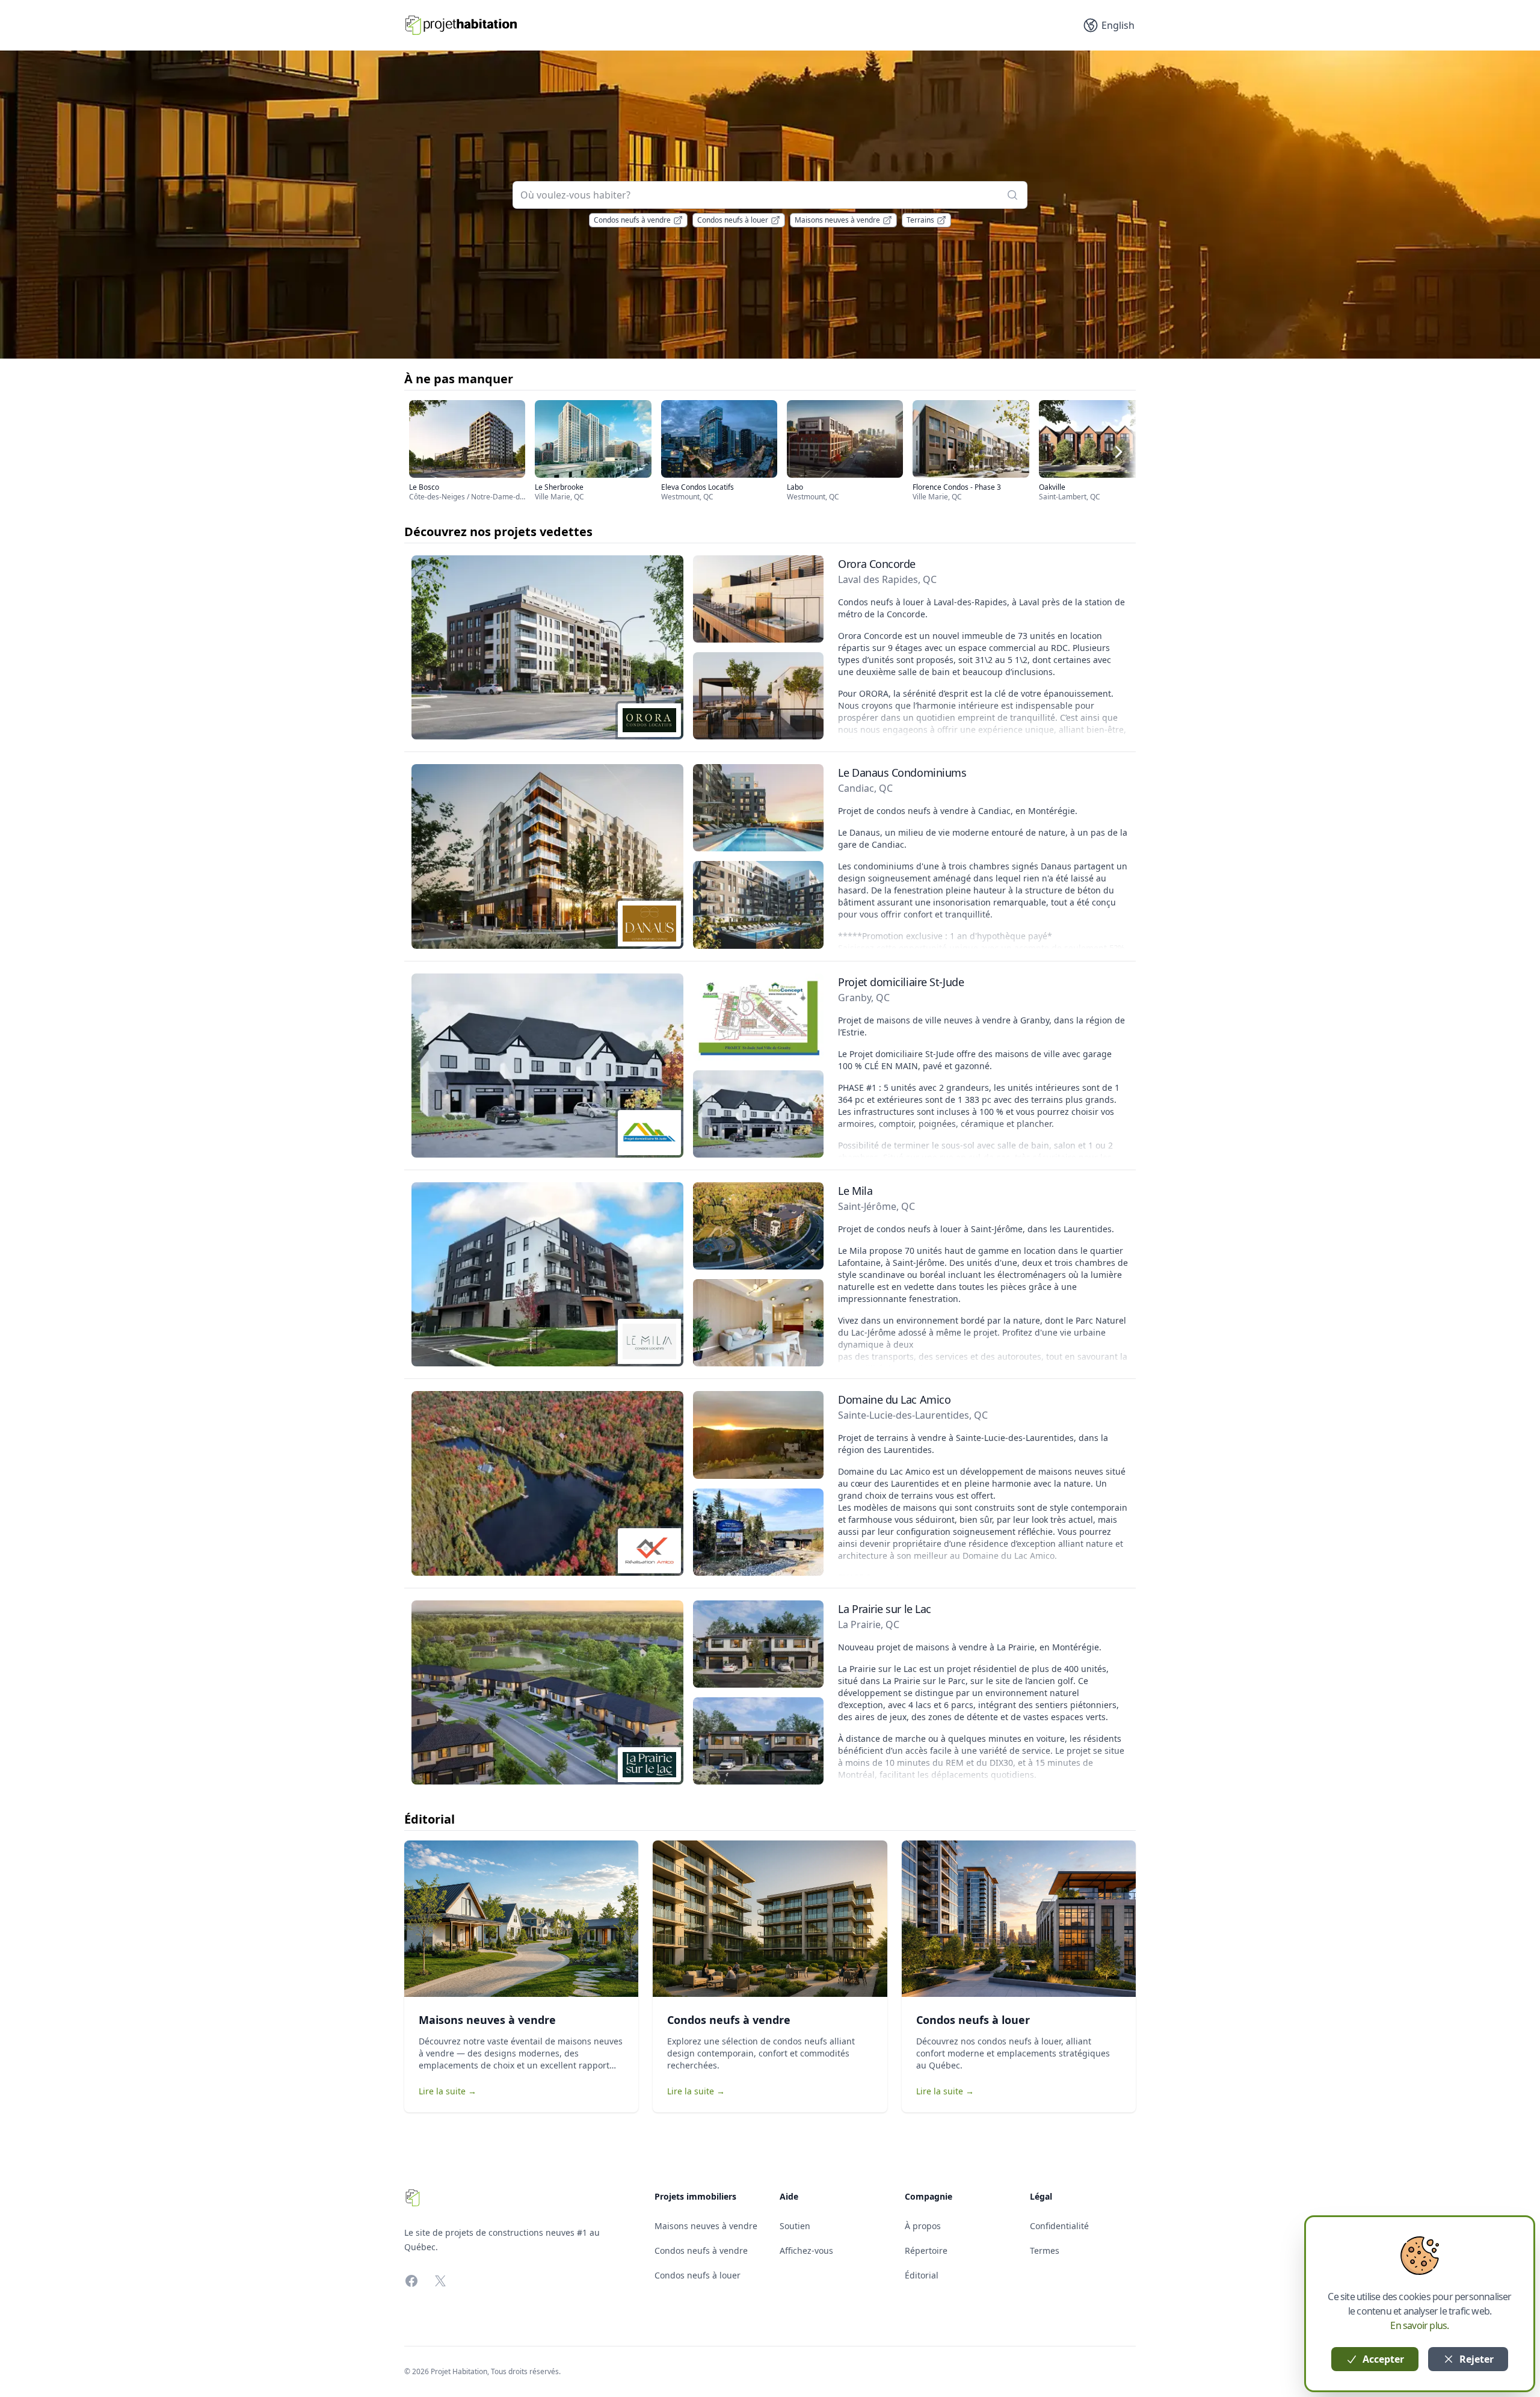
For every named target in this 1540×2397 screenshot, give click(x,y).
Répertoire (926, 2250)
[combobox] (770, 195)
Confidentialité (1059, 2226)
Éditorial (922, 2275)
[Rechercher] (1012, 195)
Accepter (1382, 2359)
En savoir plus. (1419, 2325)
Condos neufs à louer (733, 220)
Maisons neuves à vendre (837, 220)
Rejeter (1475, 2359)
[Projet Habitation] (461, 25)
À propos (923, 2226)
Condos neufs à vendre (632, 220)
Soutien (795, 2226)
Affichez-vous (806, 2250)
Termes (1045, 2250)
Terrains (920, 220)
